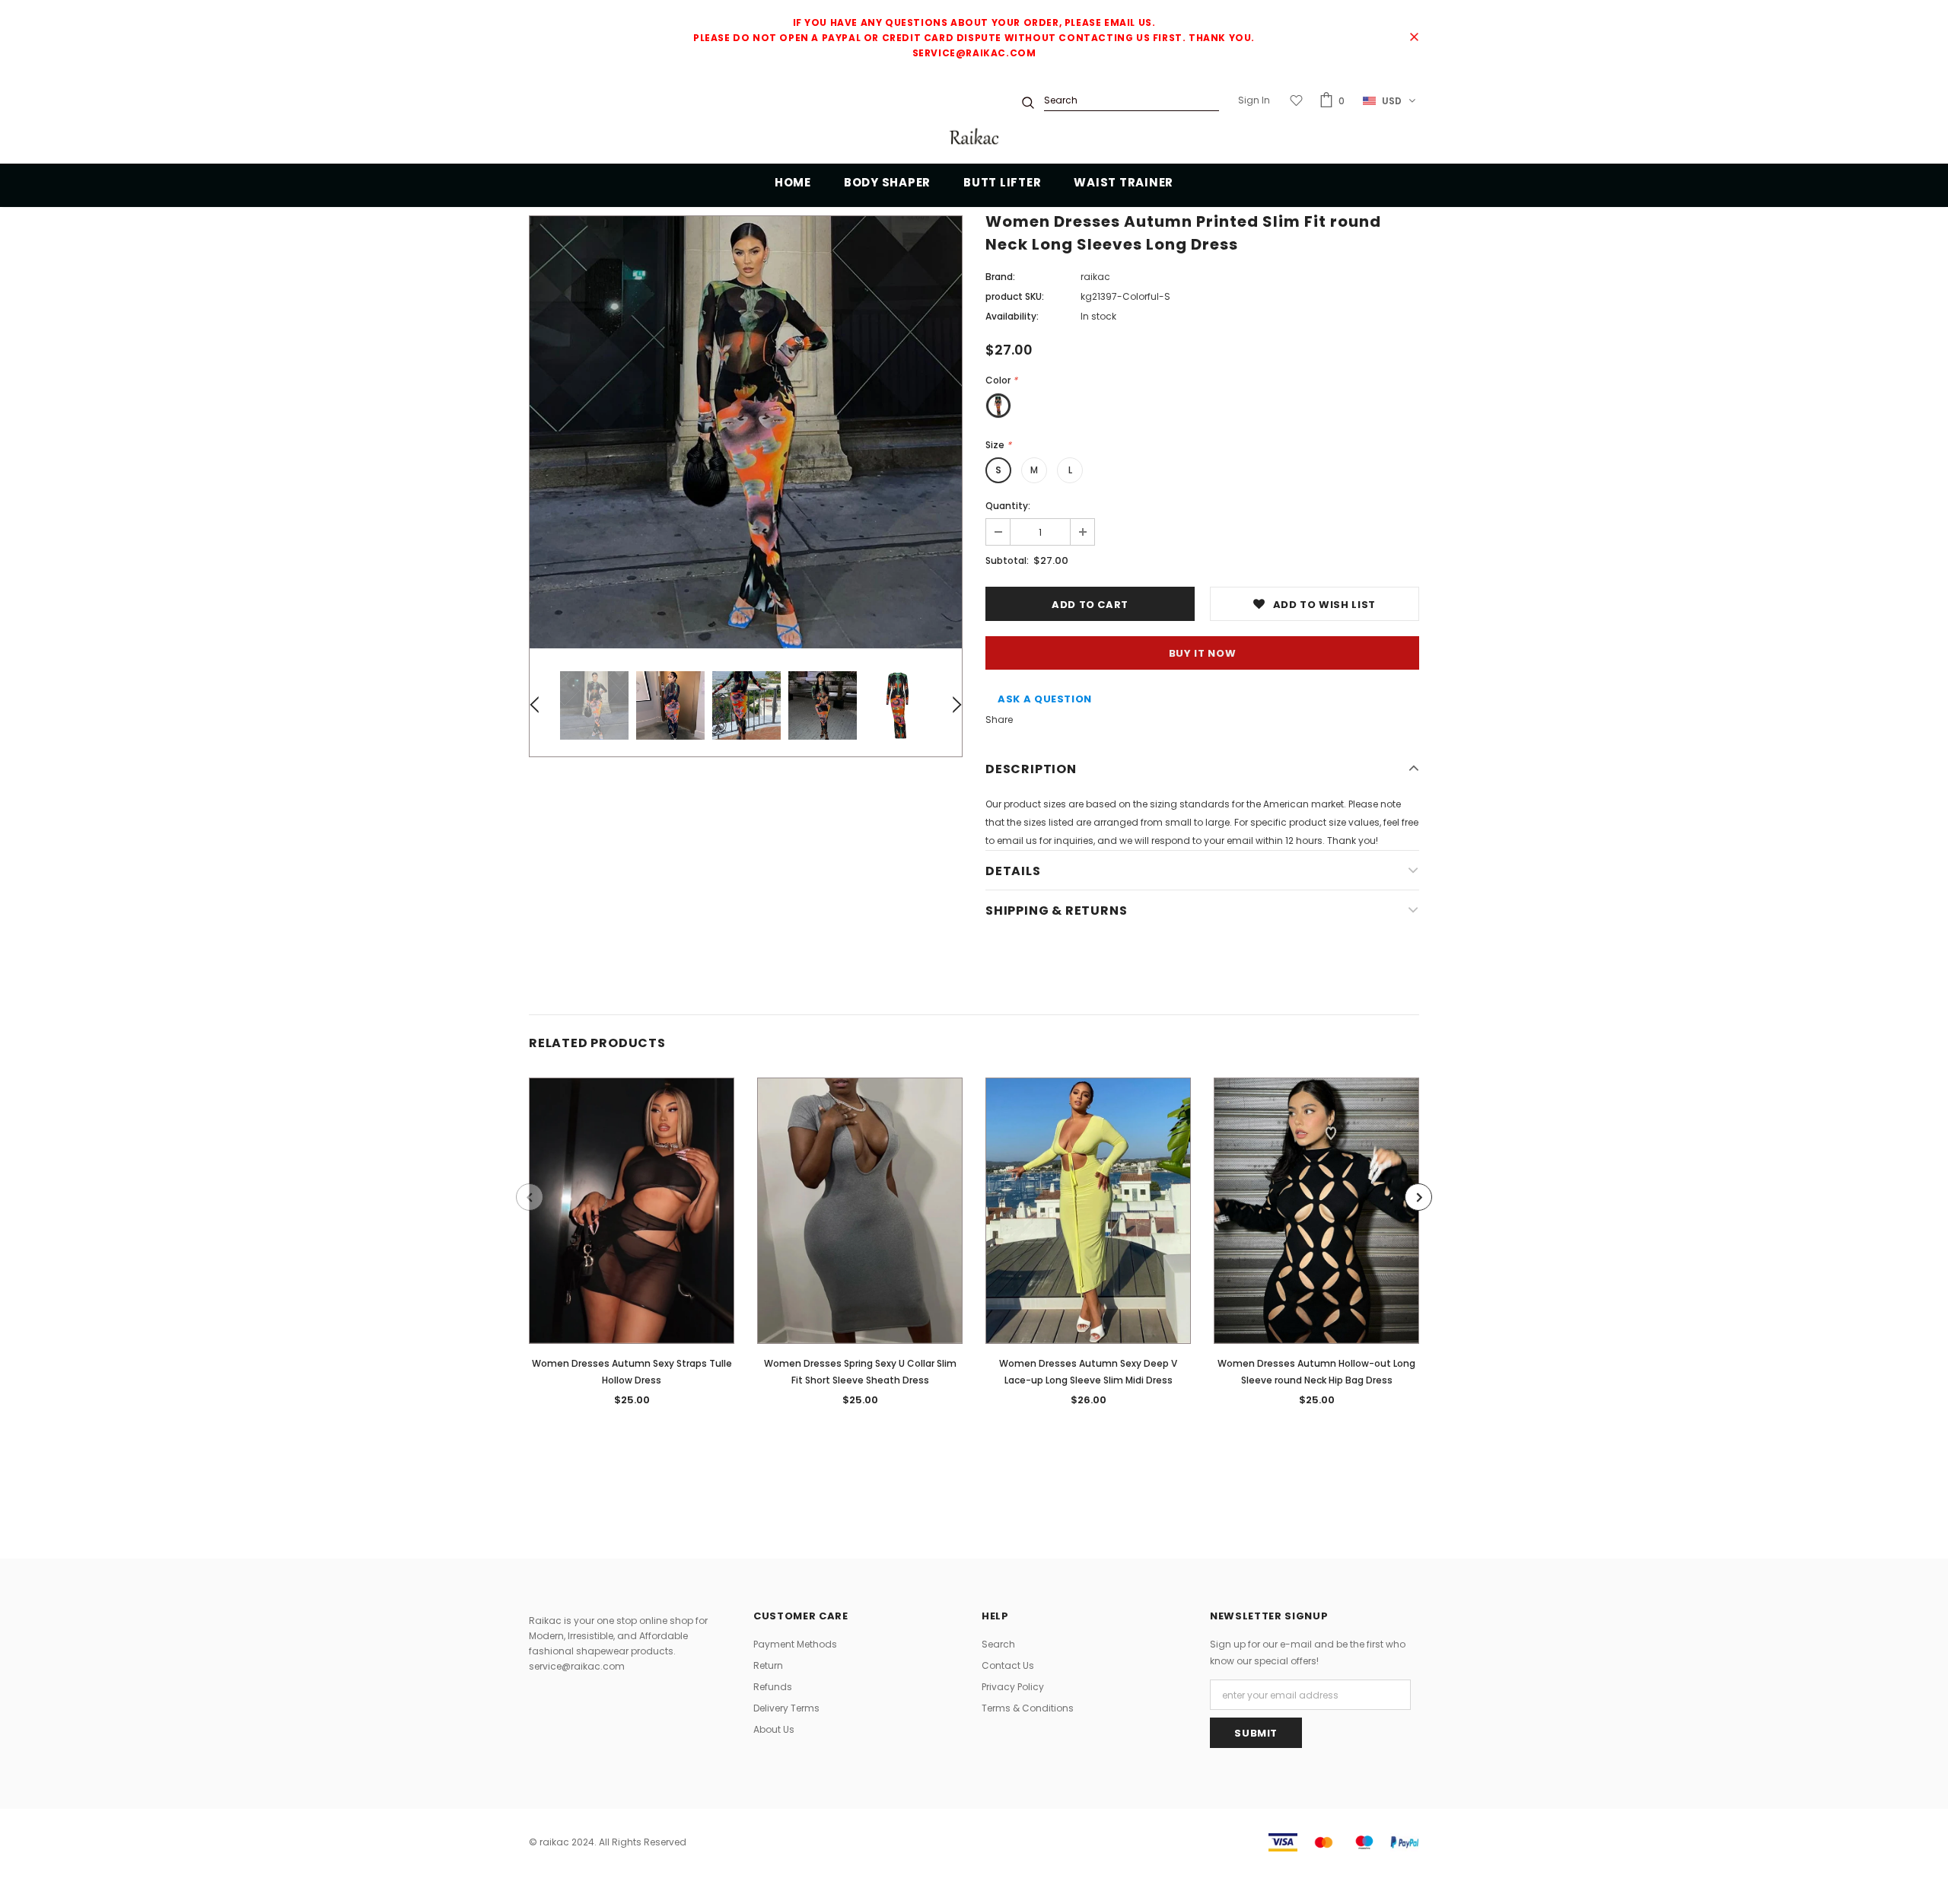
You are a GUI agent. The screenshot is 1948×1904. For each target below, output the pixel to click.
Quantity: (1008, 506)
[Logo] (974, 138)
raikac (1095, 277)
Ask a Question (1045, 699)
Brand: (1000, 277)
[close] (1414, 38)
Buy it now (1203, 653)
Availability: (1012, 316)
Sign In (1254, 100)
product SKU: (1015, 296)
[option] (746, 432)
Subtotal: (1007, 560)
